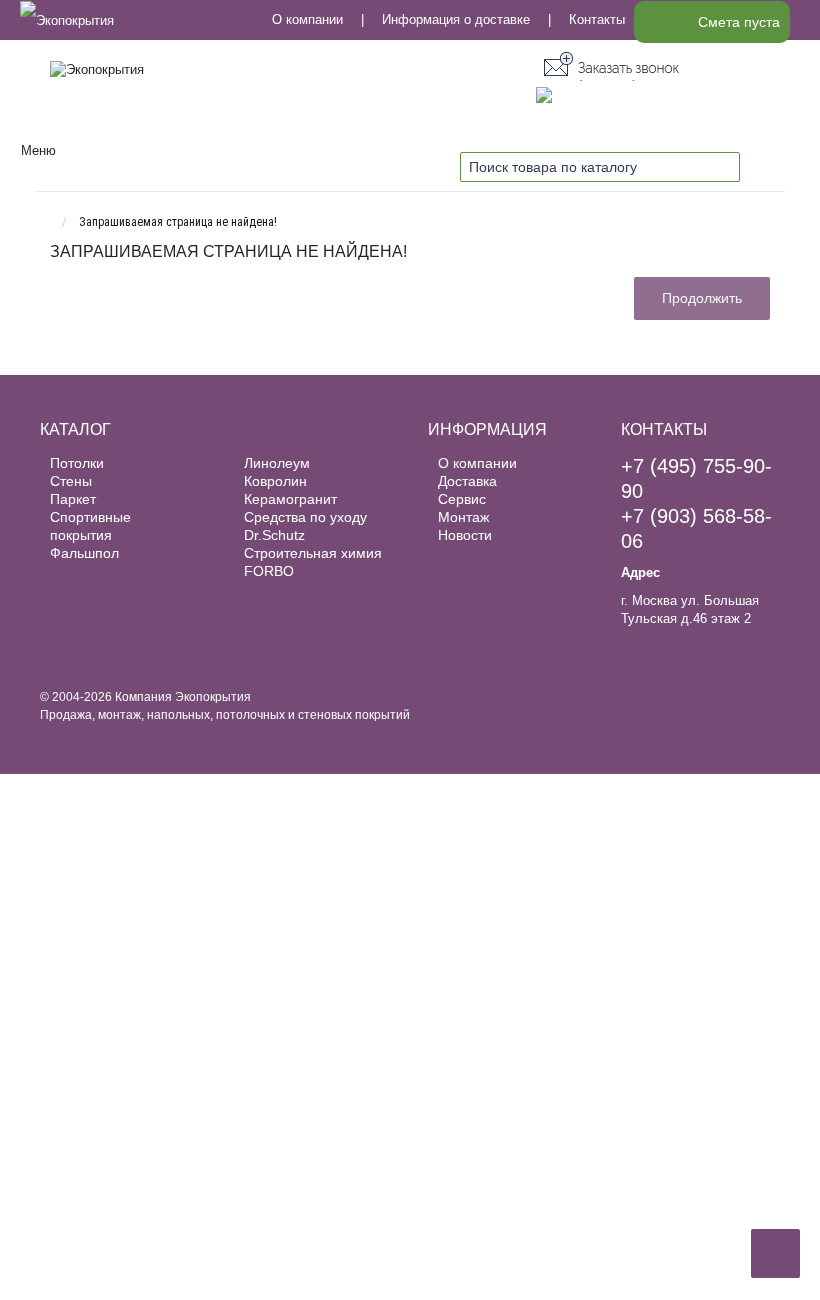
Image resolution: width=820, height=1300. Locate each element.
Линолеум (277, 463)
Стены (71, 481)
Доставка (467, 481)
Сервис (462, 499)
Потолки (77, 463)
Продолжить (702, 298)
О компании (307, 19)
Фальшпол (84, 553)
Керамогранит (290, 499)
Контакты (597, 19)
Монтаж (463, 517)
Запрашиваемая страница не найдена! (178, 222)
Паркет (73, 499)
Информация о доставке (456, 19)
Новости (465, 535)
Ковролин (275, 481)
